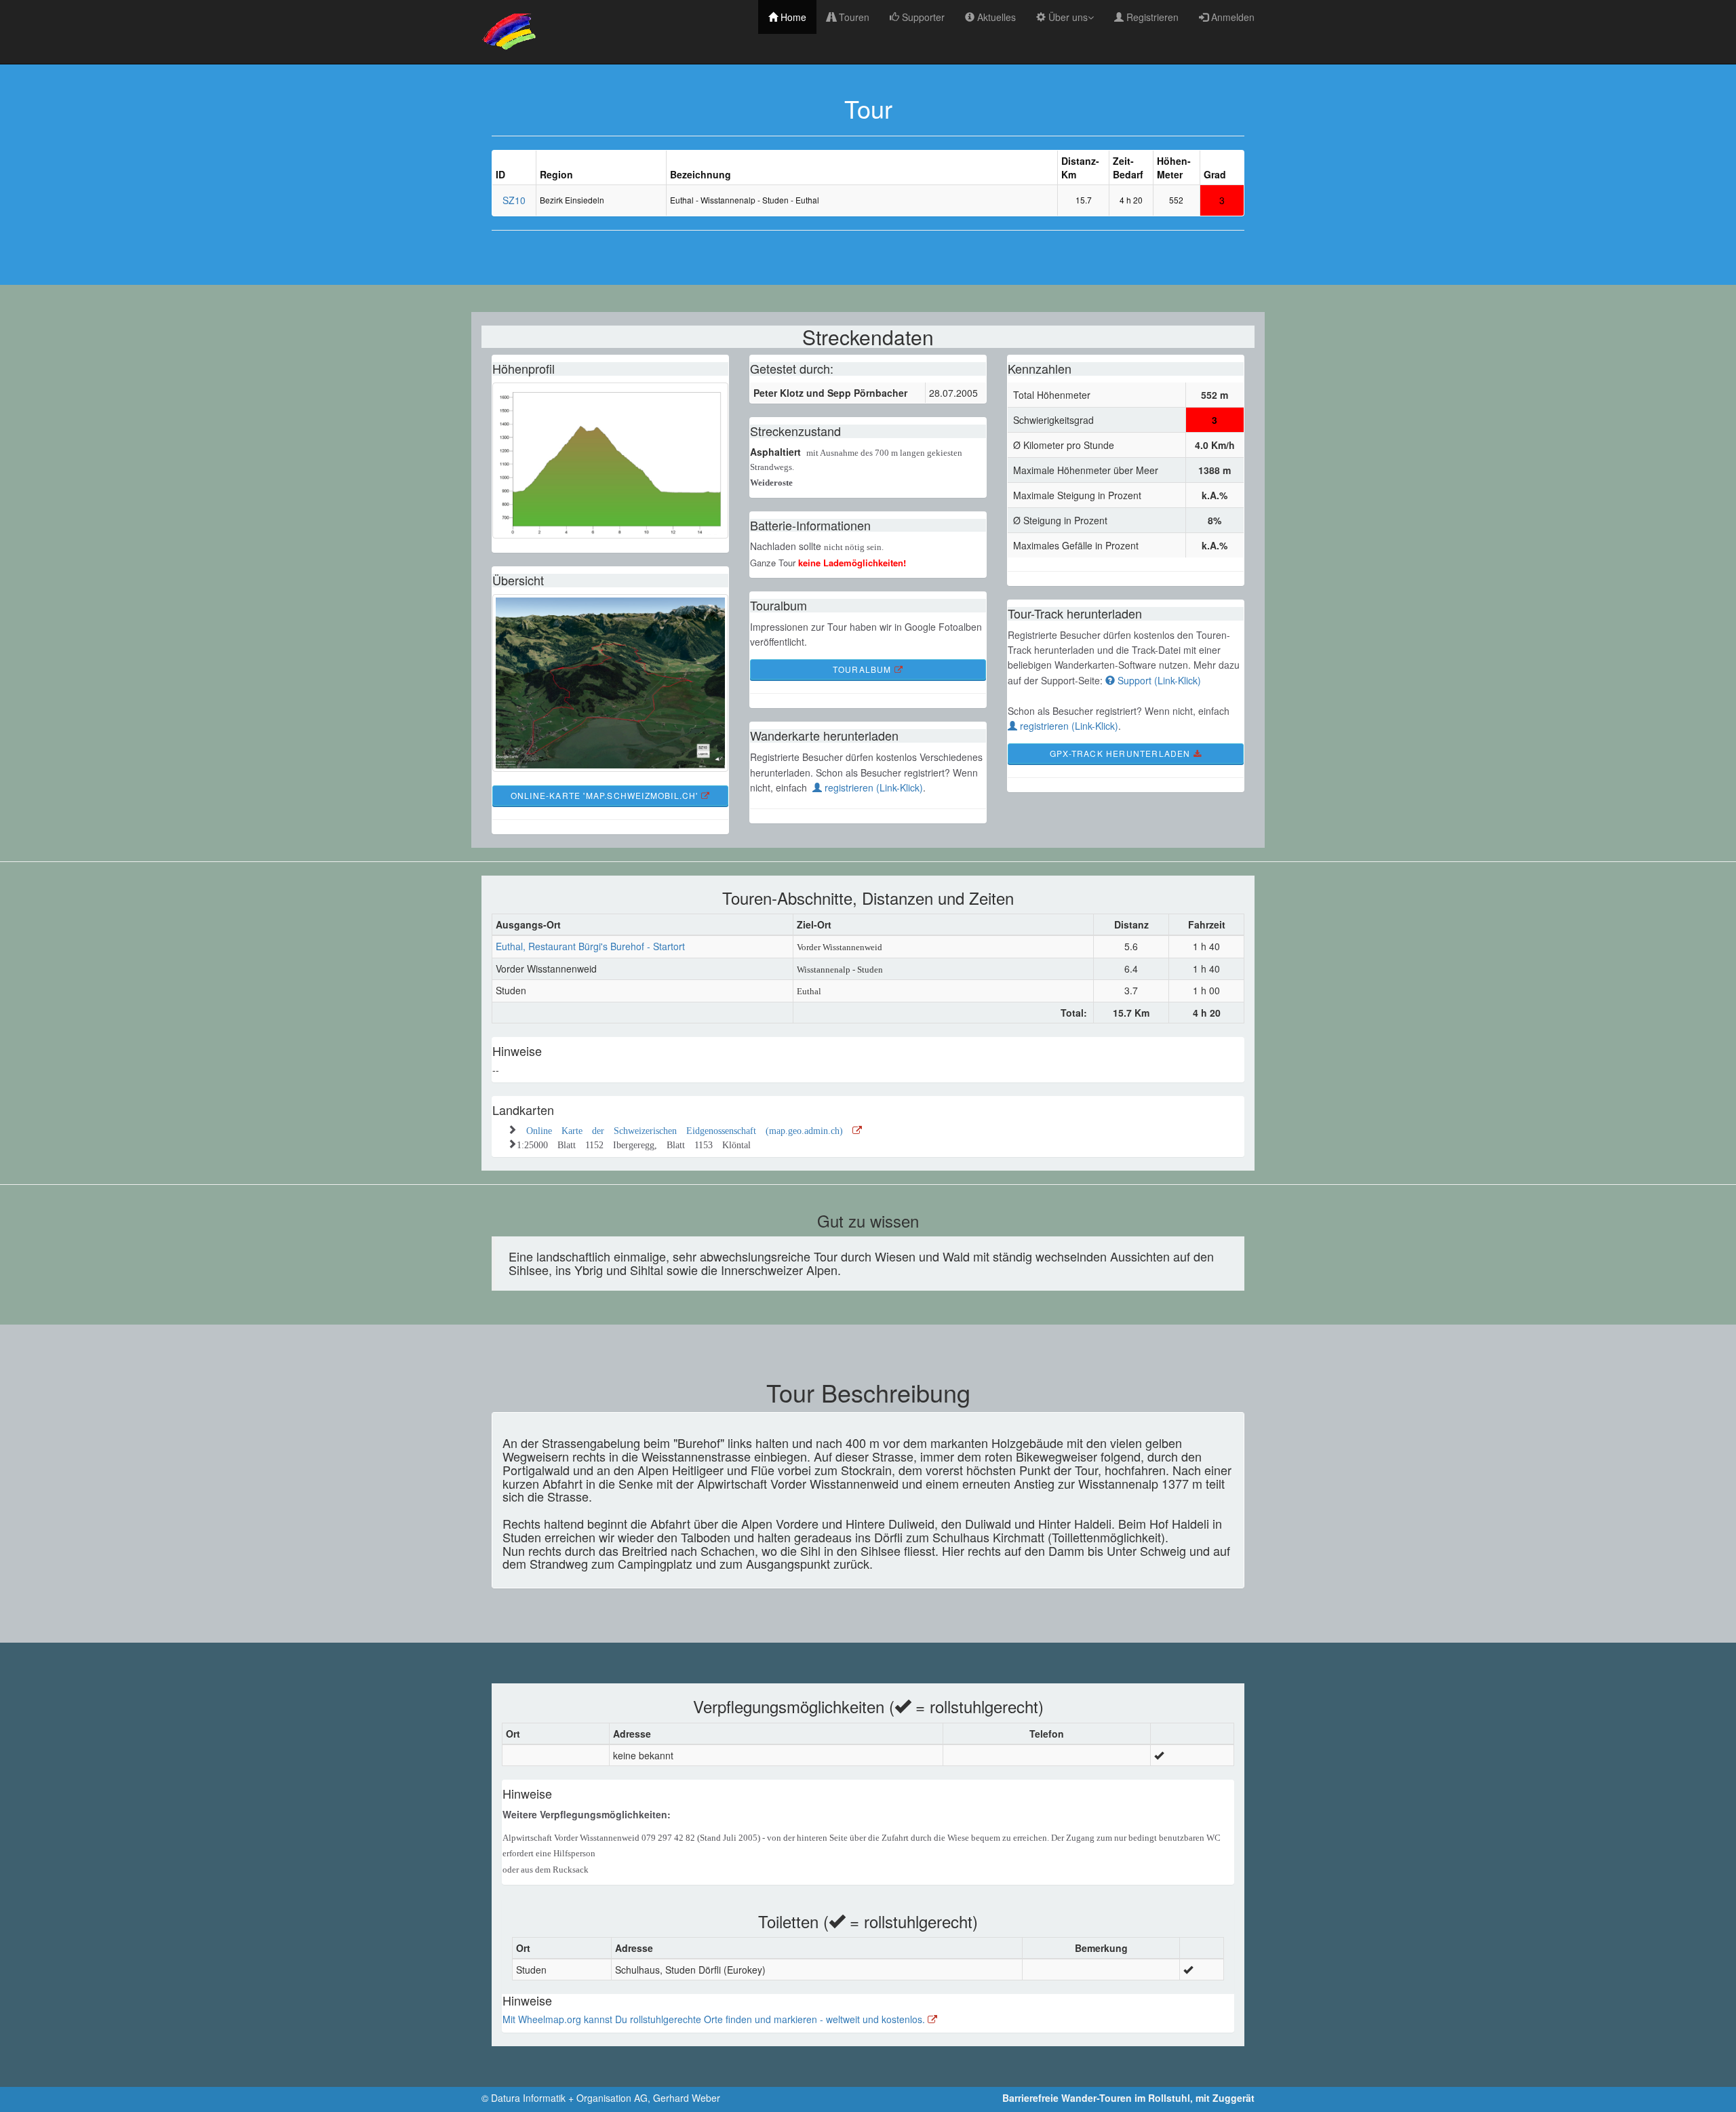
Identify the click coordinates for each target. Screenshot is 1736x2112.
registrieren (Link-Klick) (872, 787)
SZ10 (514, 200)
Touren (853, 17)
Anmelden (1231, 17)
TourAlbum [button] (864, 669)
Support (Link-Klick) (1158, 680)
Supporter (922, 17)
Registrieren (1151, 17)
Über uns (1067, 17)
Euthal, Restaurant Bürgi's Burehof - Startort (590, 946)
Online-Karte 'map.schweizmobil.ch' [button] (606, 795)
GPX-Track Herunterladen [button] (1122, 753)
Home (792, 17)
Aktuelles (995, 17)
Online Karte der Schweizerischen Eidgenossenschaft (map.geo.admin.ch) (689, 1129)
